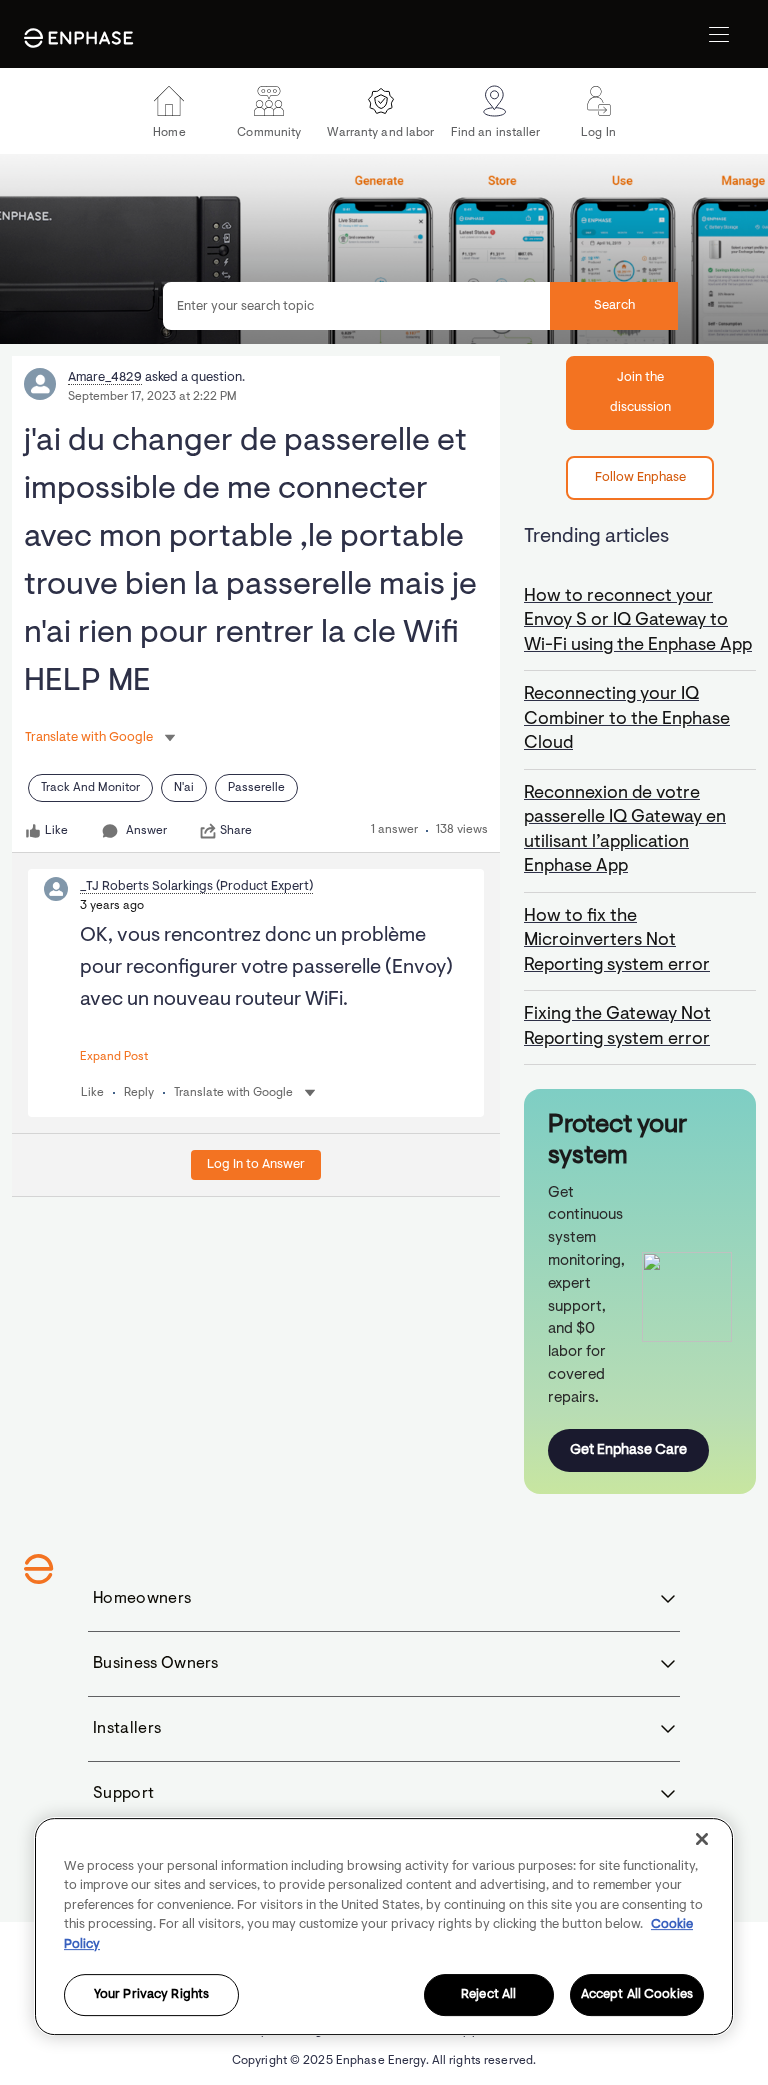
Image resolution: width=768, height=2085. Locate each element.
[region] (384, 1926)
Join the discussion (640, 392)
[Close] (702, 1839)
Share (236, 831)
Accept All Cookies (637, 1995)
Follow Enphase (640, 477)
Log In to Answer (256, 1164)
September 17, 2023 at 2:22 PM (152, 397)
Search (614, 305)
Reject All (488, 1995)
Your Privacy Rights (151, 1995)
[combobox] (420, 306)
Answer (146, 831)
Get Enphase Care (628, 1450)
